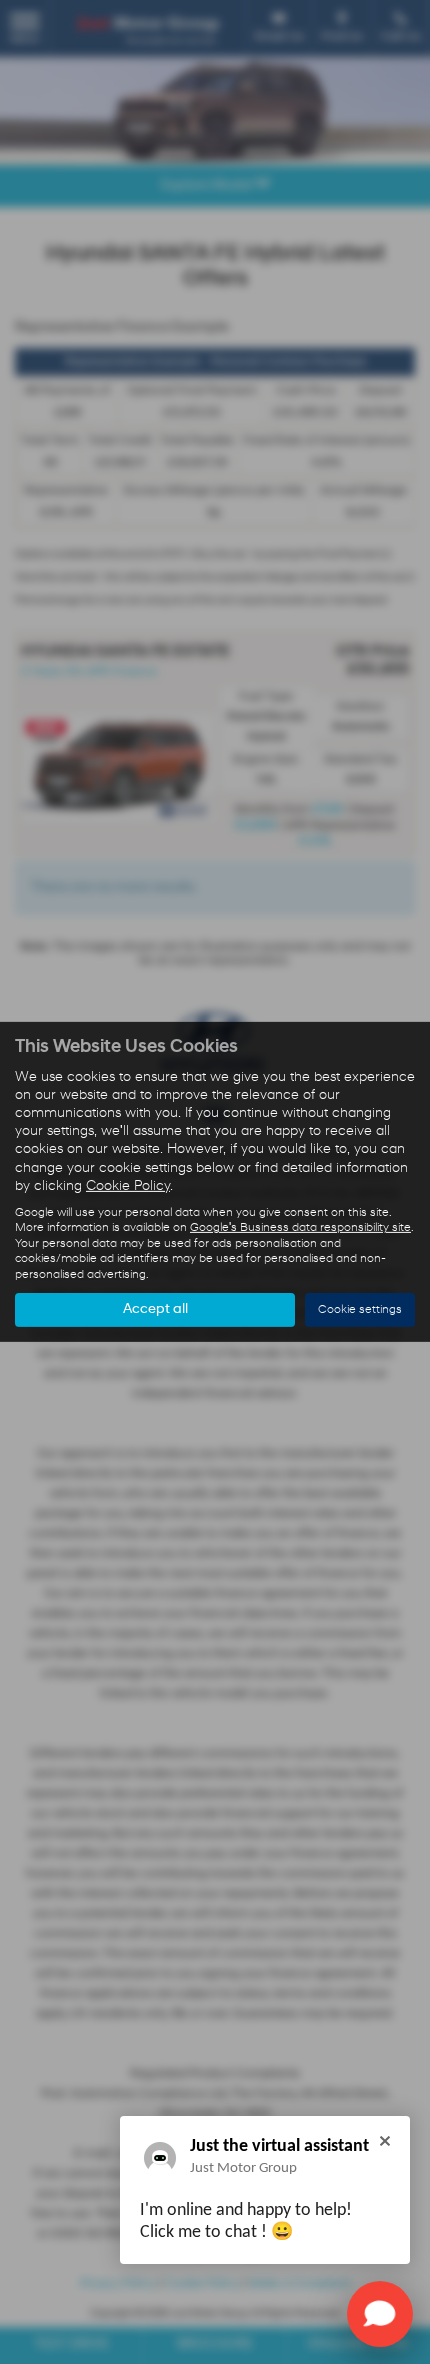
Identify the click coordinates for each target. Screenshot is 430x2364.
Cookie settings (360, 1310)
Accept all (155, 1309)
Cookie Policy (128, 1186)
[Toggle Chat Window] (380, 2314)
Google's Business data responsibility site (300, 1228)
